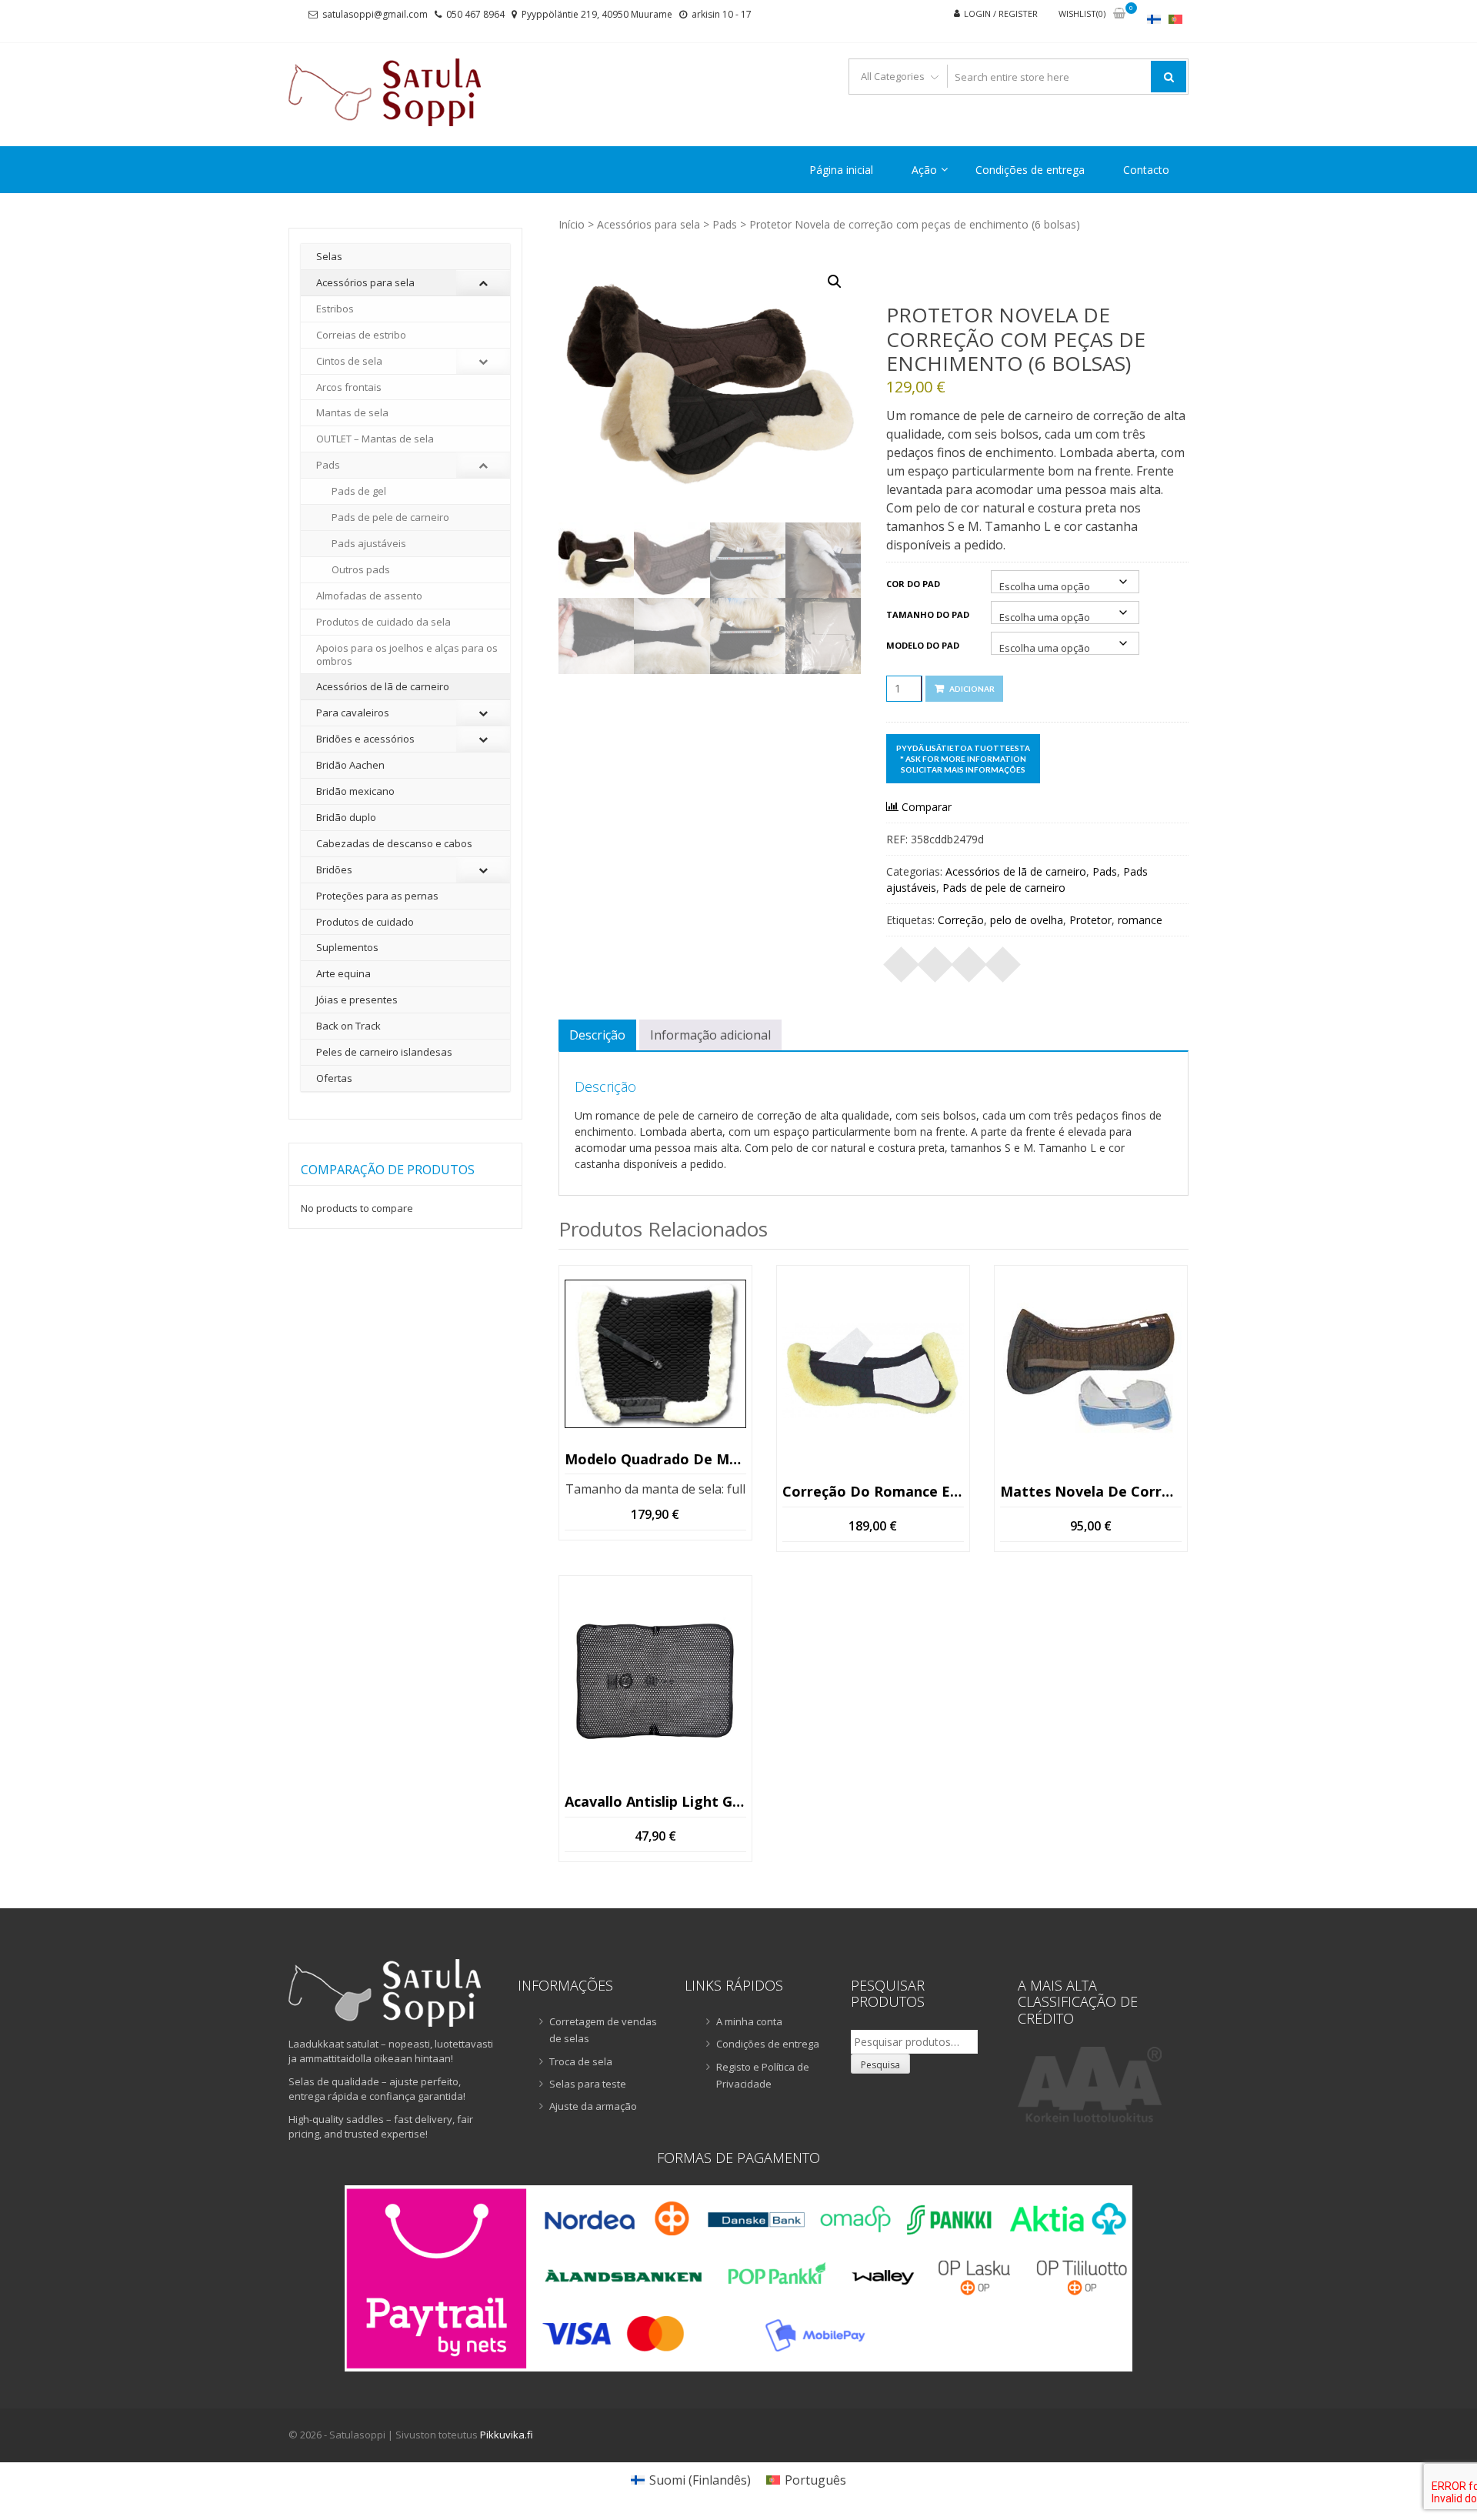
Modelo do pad (923, 645)
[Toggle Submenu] (483, 283)
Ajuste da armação (593, 2106)
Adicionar (972, 689)
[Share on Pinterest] (969, 960)
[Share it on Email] (1003, 960)
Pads (725, 224)
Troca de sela (581, 2061)
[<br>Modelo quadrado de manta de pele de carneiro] (655, 1354)
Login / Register (1001, 13)
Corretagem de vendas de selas (603, 2030)
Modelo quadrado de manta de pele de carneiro (655, 1459)
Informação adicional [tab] (710, 1035)
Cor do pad (913, 584)
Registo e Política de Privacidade (763, 2075)
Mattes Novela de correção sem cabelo (1091, 1491)
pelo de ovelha (1027, 920)
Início (572, 224)
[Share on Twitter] (935, 960)
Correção (961, 920)
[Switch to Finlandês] (1154, 19)
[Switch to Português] (1175, 19)
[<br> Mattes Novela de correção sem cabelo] (1091, 1370)
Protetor (1090, 920)
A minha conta (749, 2021)
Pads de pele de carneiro (1004, 888)
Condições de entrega (1030, 170)
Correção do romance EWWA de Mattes (873, 1491)
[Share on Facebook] (902, 960)
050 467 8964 (475, 14)
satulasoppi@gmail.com (375, 14)
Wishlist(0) (1082, 13)
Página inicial (841, 170)
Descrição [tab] (597, 1035)
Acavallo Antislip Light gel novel (655, 1801)
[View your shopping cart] (1119, 14)
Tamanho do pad (928, 614)
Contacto (1146, 170)
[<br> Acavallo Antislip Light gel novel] (655, 1681)
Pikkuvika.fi (507, 2435)
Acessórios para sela (648, 224)
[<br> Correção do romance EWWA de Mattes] (873, 1370)
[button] (835, 282)
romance (1140, 920)
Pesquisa (880, 2065)
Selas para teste (588, 2084)
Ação (924, 170)
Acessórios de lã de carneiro (1016, 871)
